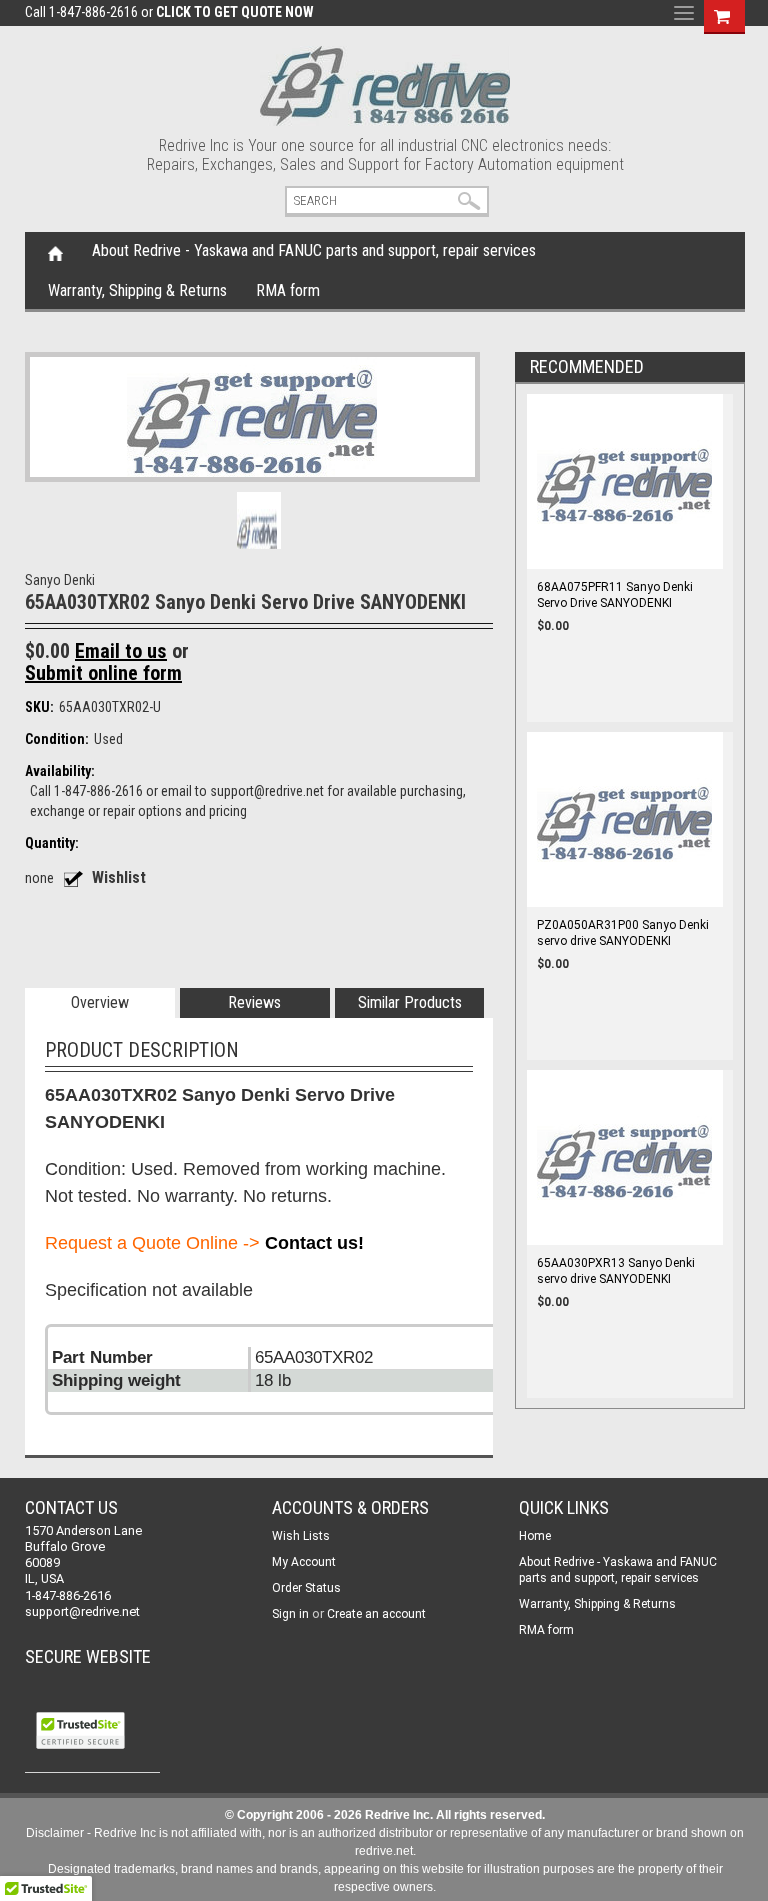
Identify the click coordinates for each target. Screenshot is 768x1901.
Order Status (306, 1588)
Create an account (376, 1614)
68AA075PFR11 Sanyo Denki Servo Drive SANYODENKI (615, 595)
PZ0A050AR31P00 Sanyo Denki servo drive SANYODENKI (623, 933)
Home (55, 252)
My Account (304, 1562)
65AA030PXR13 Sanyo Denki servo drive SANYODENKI (616, 1271)
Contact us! (314, 1243)
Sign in (290, 1614)
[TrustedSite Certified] (80, 1730)
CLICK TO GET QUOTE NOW (235, 12)
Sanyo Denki (60, 580)
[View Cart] (722, 14)
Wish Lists (301, 1536)
